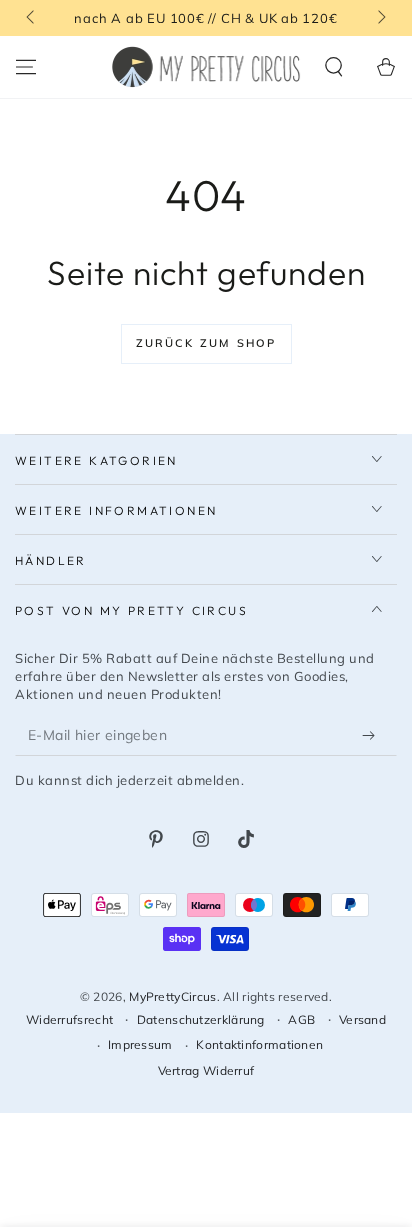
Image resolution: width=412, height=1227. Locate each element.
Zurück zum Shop (206, 343)
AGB (301, 1019)
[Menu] (26, 67)
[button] (334, 67)
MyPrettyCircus (172, 996)
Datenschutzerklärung (201, 1019)
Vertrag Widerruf (206, 1070)
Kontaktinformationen (259, 1044)
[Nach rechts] (380, 18)
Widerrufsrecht (69, 1019)
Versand (362, 1019)
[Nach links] (32, 18)
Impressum (140, 1044)
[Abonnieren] (373, 736)
